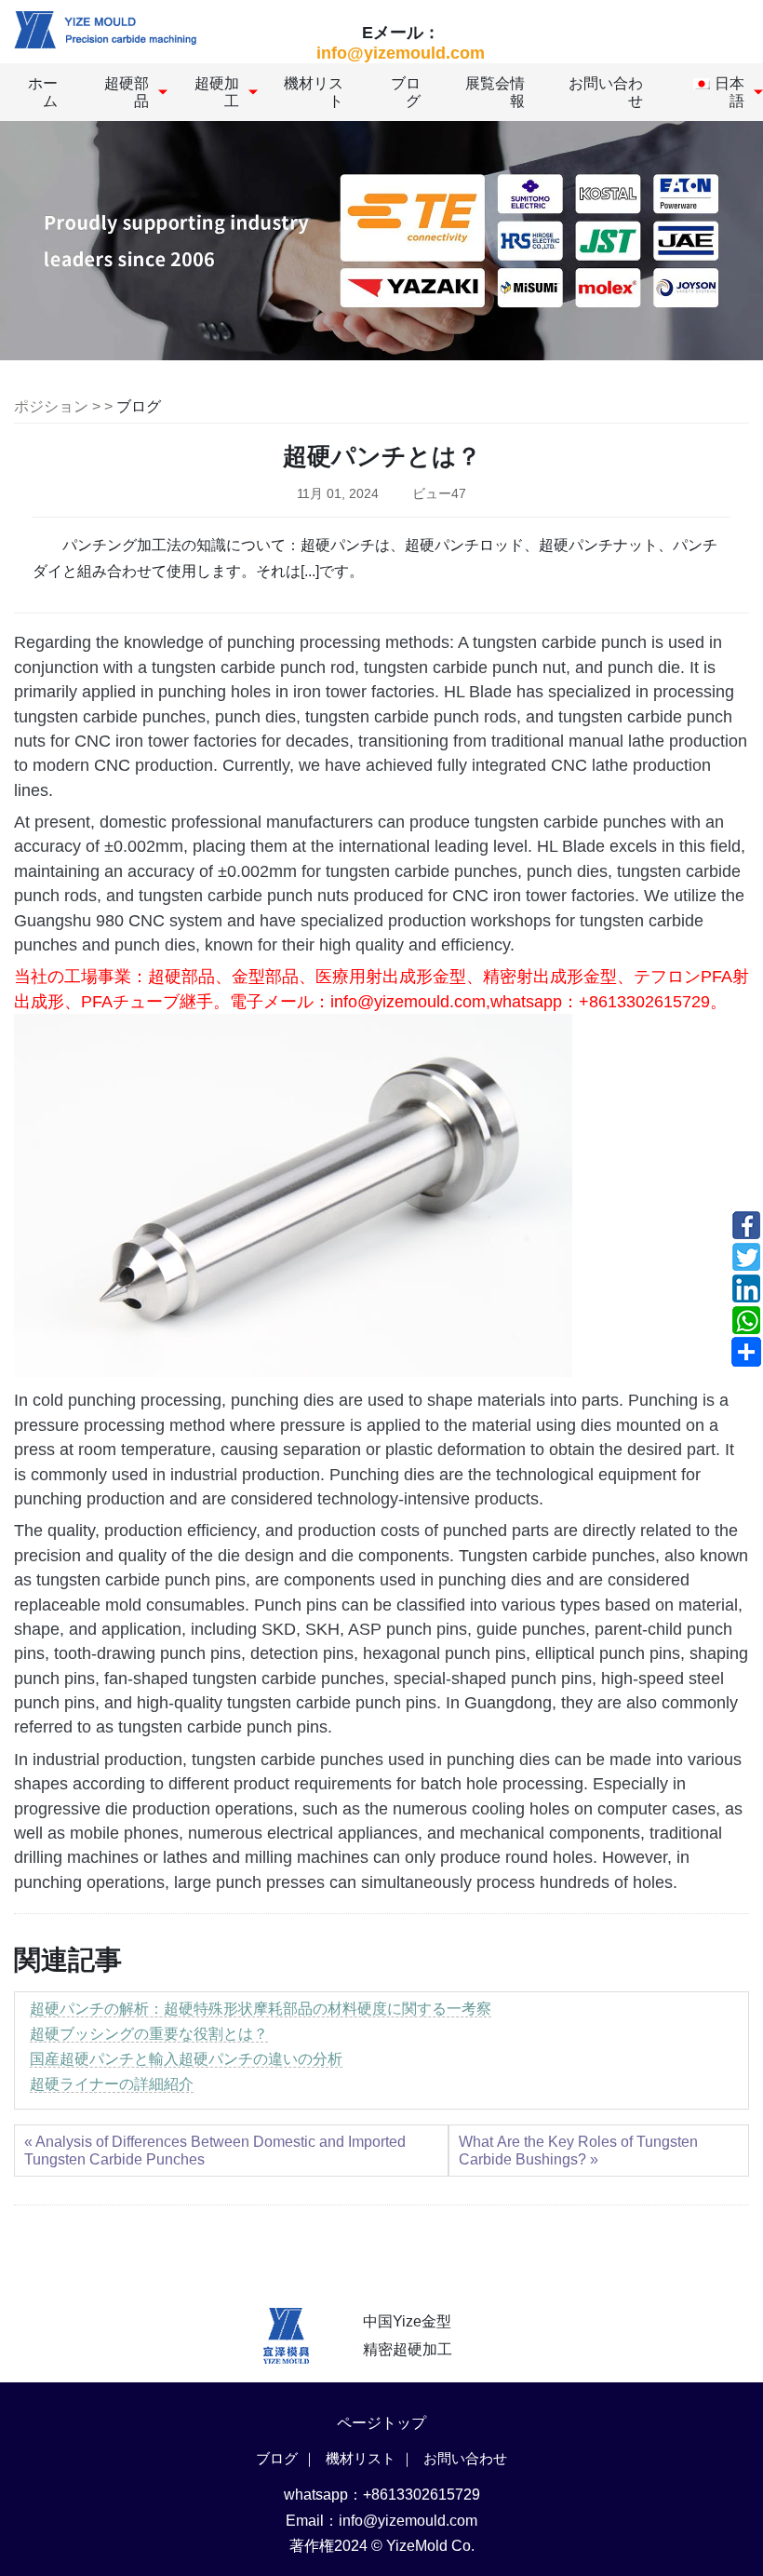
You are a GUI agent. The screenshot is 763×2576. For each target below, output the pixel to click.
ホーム (43, 92)
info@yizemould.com (401, 53)
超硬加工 (217, 92)
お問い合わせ (606, 92)
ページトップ (381, 2423)
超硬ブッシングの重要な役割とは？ (149, 2034)
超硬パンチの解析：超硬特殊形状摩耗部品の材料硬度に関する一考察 (261, 2009)
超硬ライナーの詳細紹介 (112, 2084)
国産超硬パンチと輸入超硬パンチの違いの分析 (186, 2059)
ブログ (406, 92)
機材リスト (314, 92)
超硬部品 (127, 92)
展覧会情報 (495, 92)
